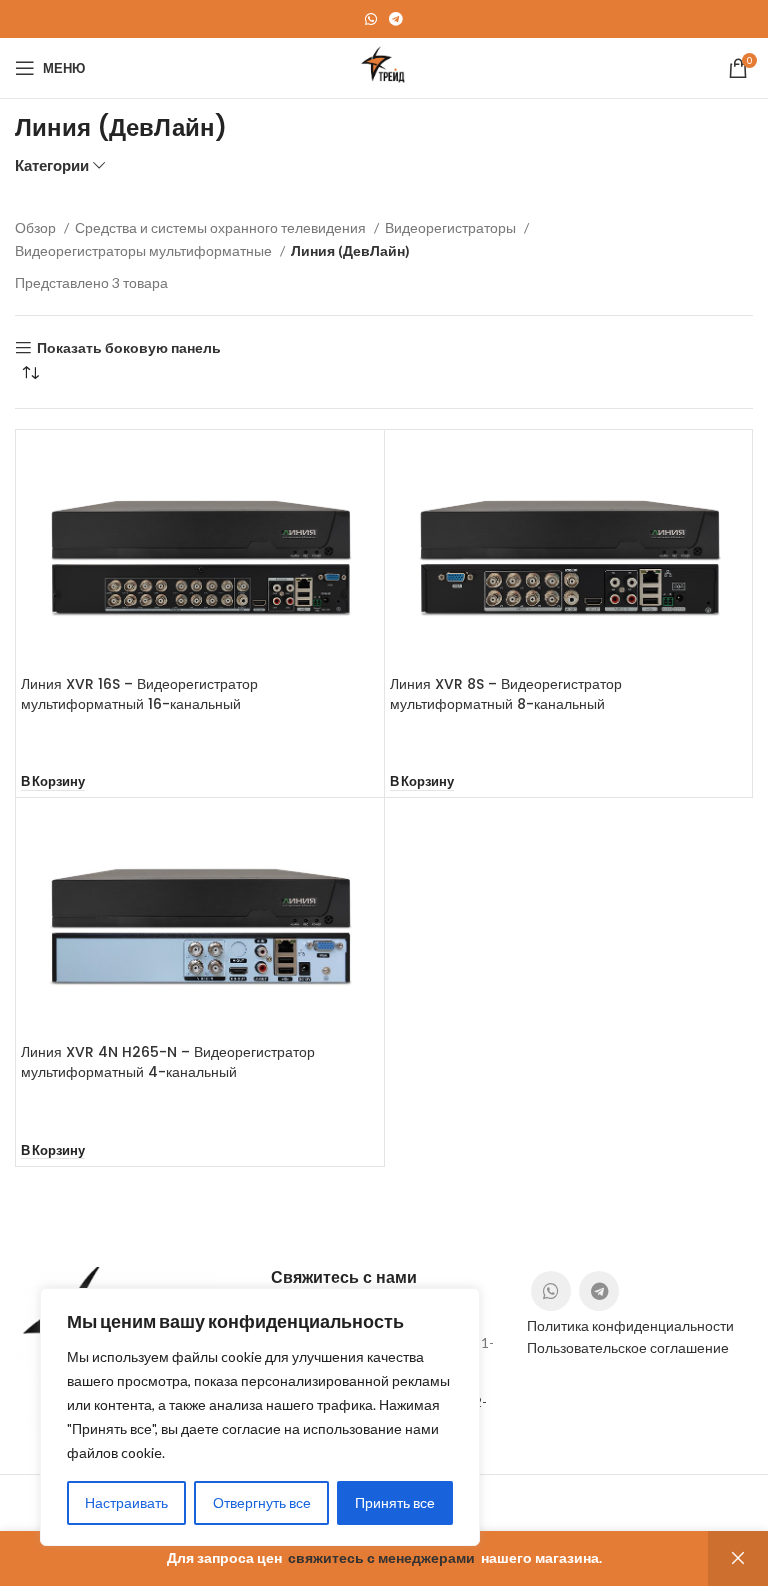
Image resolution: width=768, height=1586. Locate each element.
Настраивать (126, 1502)
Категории (52, 165)
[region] (260, 1417)
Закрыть (738, 1558)
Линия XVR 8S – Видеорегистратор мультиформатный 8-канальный (506, 694)
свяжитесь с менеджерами (381, 1557)
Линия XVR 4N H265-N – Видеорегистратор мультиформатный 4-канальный (168, 1062)
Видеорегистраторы (452, 227)
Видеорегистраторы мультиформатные (145, 250)
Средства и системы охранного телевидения (222, 227)
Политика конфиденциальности (630, 1325)
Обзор (37, 227)
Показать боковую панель (129, 348)
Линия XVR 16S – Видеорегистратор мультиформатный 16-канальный (139, 694)
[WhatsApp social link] (371, 19)
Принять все (395, 1502)
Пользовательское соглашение (628, 1347)
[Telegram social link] (396, 19)
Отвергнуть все (262, 1502)
